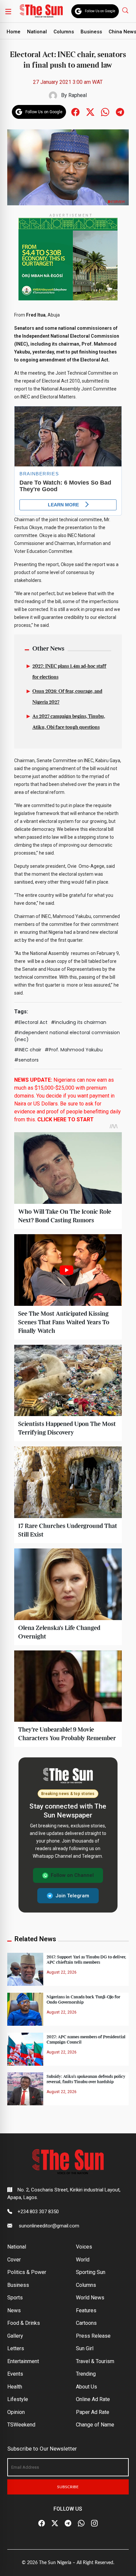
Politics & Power (27, 2272)
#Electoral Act (31, 1022)
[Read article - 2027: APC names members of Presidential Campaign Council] (25, 2049)
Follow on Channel (72, 1875)
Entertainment (23, 2361)
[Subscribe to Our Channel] (68, 2523)
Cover (14, 2260)
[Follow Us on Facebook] (42, 2523)
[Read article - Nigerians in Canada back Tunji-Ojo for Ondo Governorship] (25, 2009)
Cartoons (86, 2323)
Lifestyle (18, 2399)
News (14, 2310)
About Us (86, 2387)
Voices (84, 2247)
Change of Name (95, 2425)
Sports (15, 2298)
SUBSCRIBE (68, 2487)
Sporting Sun (91, 2272)
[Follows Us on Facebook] (75, 111)
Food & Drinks (24, 2323)
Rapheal (78, 95)
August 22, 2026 (62, 1972)
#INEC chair (28, 1050)
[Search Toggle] (126, 10)
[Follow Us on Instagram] (94, 2523)
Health (15, 2387)
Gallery (15, 2336)
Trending (86, 2374)
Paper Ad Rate (93, 2412)
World (83, 2260)
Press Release (93, 2336)
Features (86, 2310)
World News (90, 2298)
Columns (64, 32)
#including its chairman (79, 1022)
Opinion (16, 2412)
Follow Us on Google (100, 11)
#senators (26, 1060)
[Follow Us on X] (55, 2523)
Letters (16, 2348)
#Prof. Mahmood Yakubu (74, 1050)
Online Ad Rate (93, 2399)
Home (14, 32)
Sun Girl (85, 2348)
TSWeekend (21, 2425)
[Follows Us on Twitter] (90, 111)
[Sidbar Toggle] (8, 11)
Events (15, 2374)
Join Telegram (72, 1896)
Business (91, 32)
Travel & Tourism (95, 2361)
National (37, 32)
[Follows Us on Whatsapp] (105, 111)
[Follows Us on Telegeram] (120, 111)
